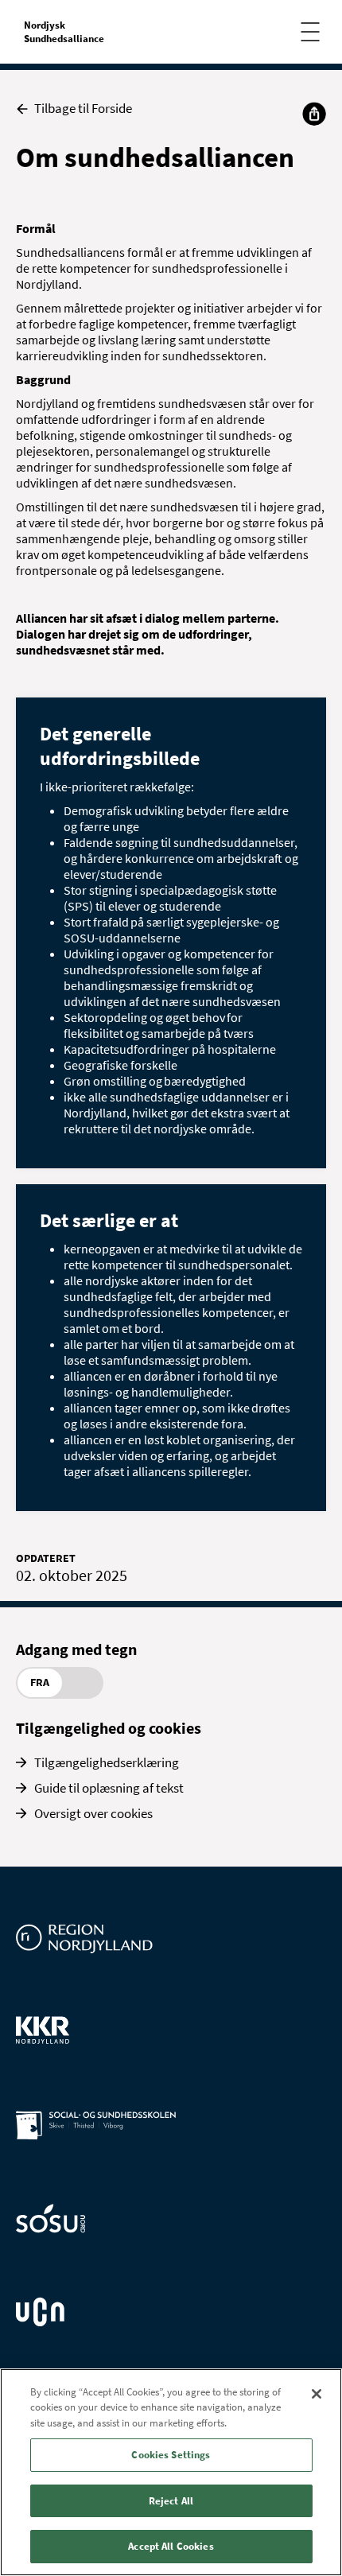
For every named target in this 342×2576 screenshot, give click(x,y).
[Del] (314, 114)
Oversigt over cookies (93, 1813)
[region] (171, 2472)
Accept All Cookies (171, 2546)
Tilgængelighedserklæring (107, 1762)
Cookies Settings (171, 2455)
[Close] (317, 2394)
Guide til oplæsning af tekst (109, 1788)
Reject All (171, 2501)
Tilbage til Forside (83, 109)
